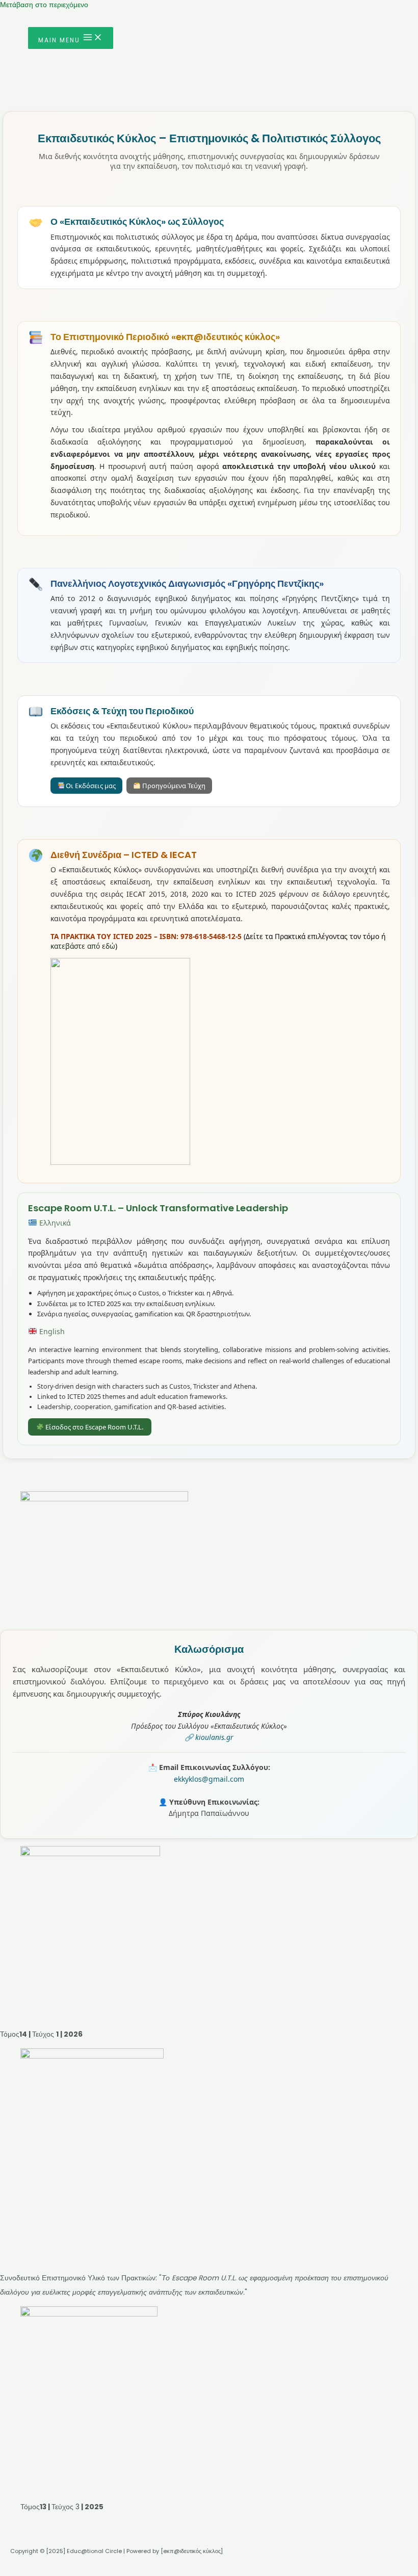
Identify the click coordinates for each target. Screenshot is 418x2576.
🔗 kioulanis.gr (209, 1737)
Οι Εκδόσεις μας (90, 786)
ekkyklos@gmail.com (209, 1779)
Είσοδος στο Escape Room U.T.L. (94, 1427)
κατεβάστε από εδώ (83, 946)
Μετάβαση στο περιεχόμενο (44, 5)
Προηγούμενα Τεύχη (173, 786)
